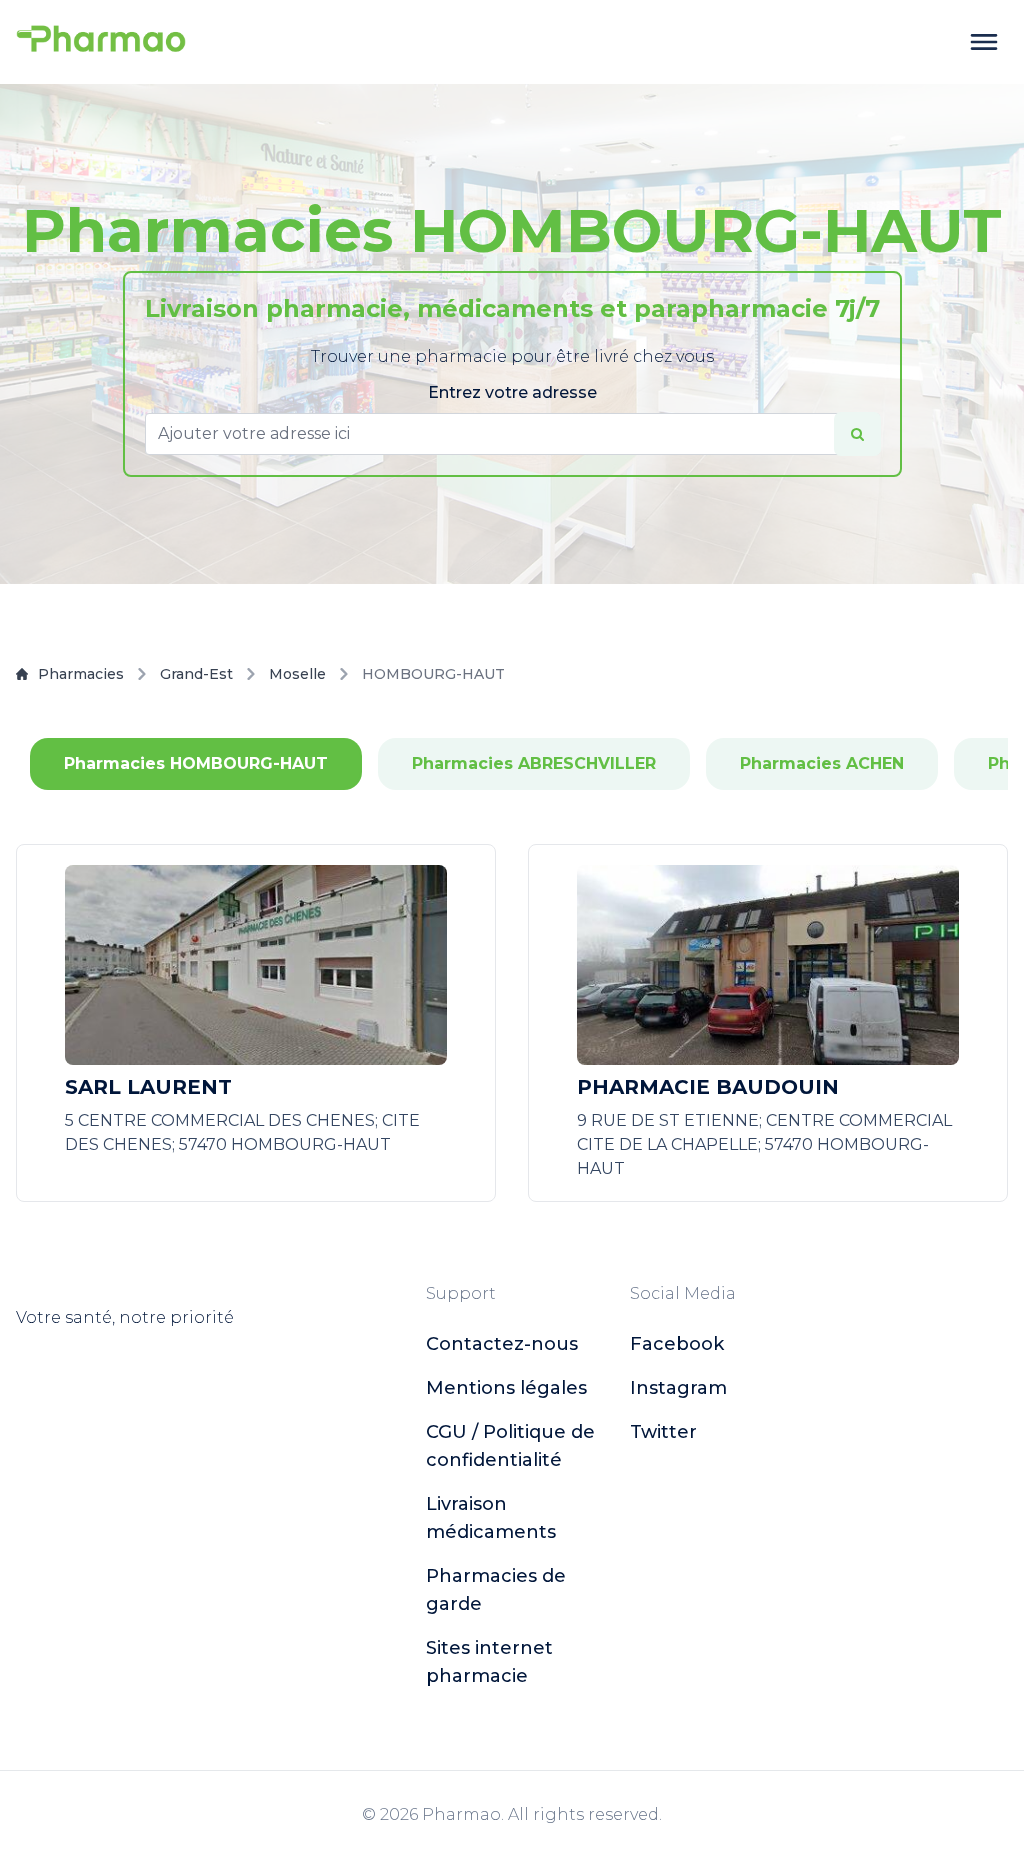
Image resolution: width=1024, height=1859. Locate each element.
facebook (677, 1344)
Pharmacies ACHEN (822, 763)
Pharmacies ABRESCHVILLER (534, 763)
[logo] (101, 42)
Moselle (297, 674)
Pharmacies (81, 674)
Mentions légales (506, 1388)
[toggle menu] (984, 42)
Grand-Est (196, 674)
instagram (678, 1388)
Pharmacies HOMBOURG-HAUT (196, 763)
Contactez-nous (502, 1344)
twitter (663, 1432)
